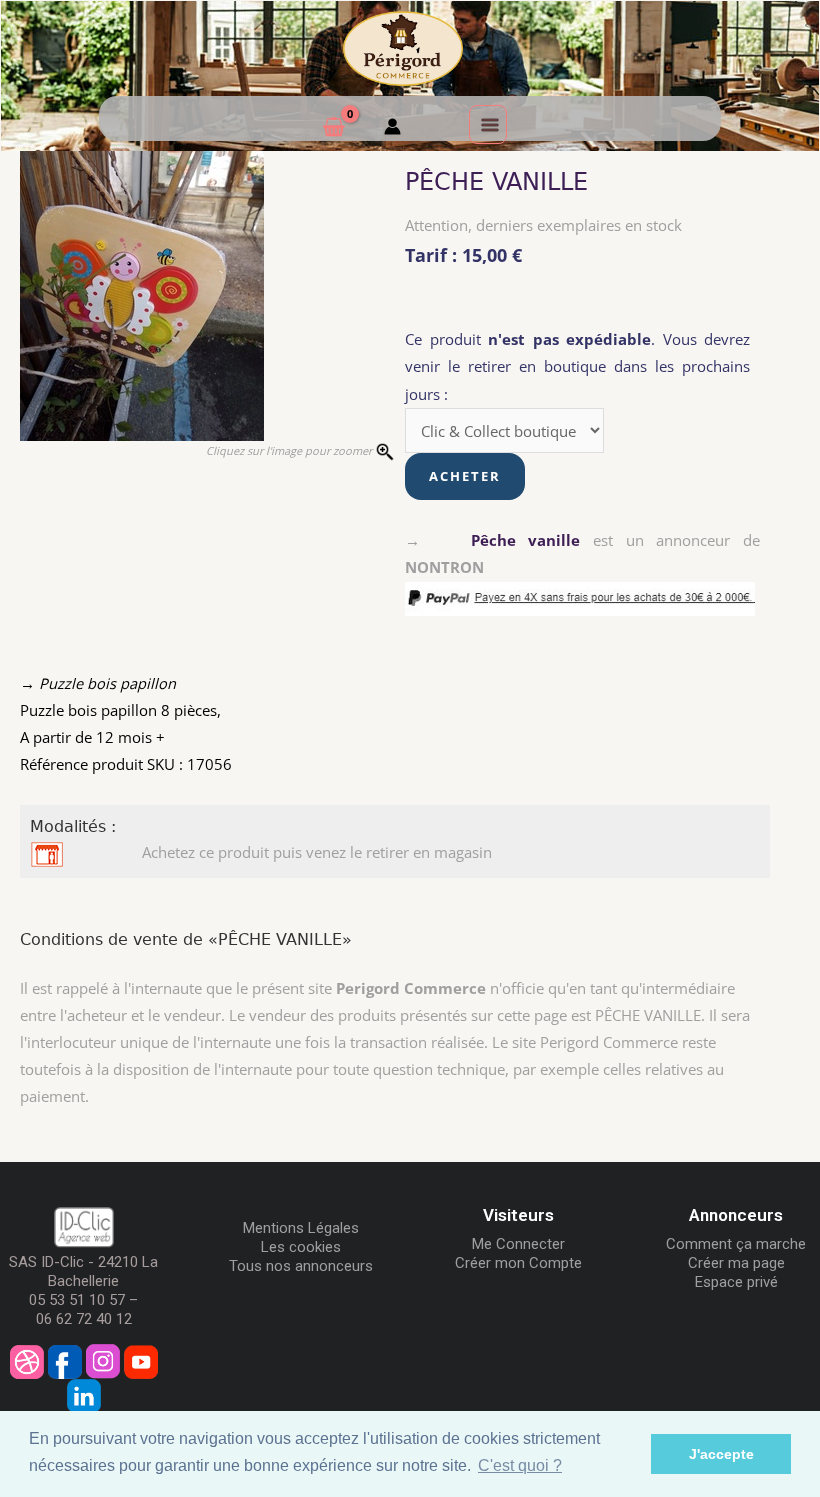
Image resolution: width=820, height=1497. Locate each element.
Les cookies (301, 1247)
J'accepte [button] (721, 1454)
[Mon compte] (392, 129)
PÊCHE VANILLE (496, 182)
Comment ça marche (736, 1244)
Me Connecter (518, 1244)
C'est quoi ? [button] (520, 1465)
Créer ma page (736, 1263)
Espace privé (736, 1282)
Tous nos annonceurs (301, 1266)
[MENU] (488, 124)
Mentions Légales (301, 1228)
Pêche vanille (526, 540)
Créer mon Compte (518, 1263)
